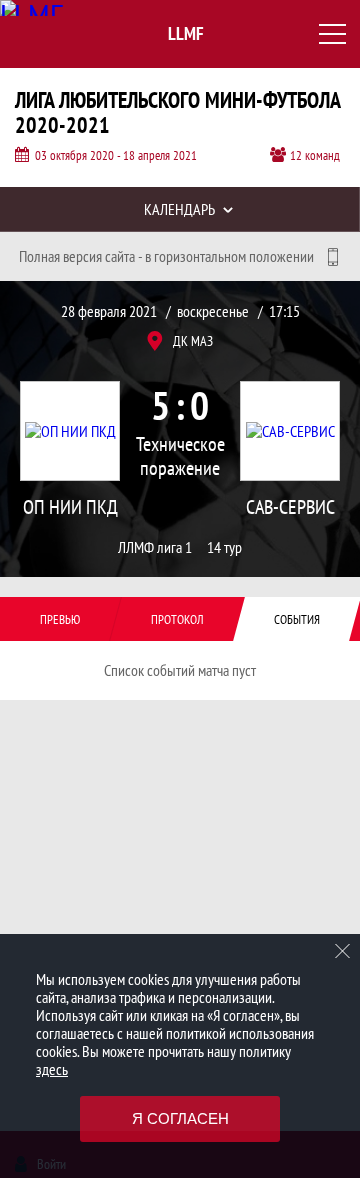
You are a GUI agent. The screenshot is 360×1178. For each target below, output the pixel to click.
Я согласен (180, 1118)
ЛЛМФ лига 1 (155, 547)
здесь (52, 1069)
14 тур (224, 547)
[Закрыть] (343, 951)
